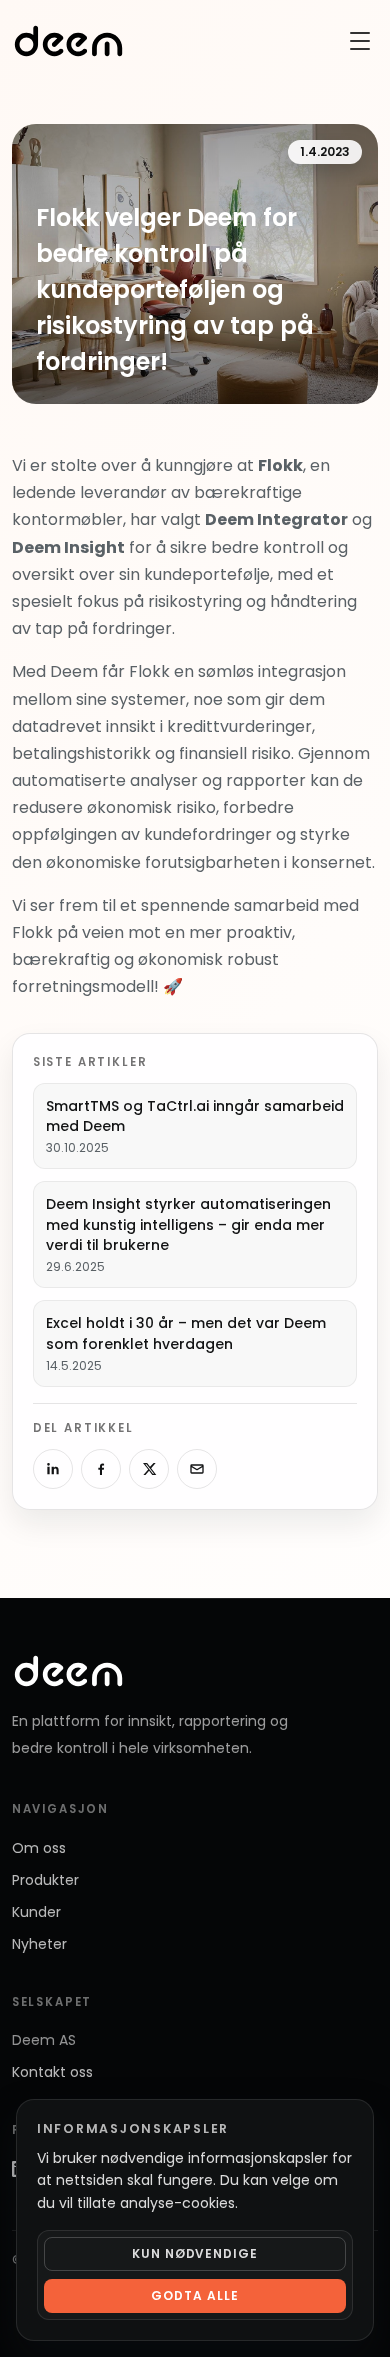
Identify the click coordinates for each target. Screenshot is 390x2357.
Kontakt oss (52, 2072)
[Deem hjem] (68, 41)
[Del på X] (149, 1469)
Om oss (39, 1848)
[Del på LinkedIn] (53, 1469)
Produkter (45, 1880)
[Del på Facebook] (101, 1469)
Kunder (36, 1912)
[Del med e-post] (197, 1469)
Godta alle (195, 2295)
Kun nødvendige (195, 2253)
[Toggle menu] (360, 41)
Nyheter (39, 1944)
